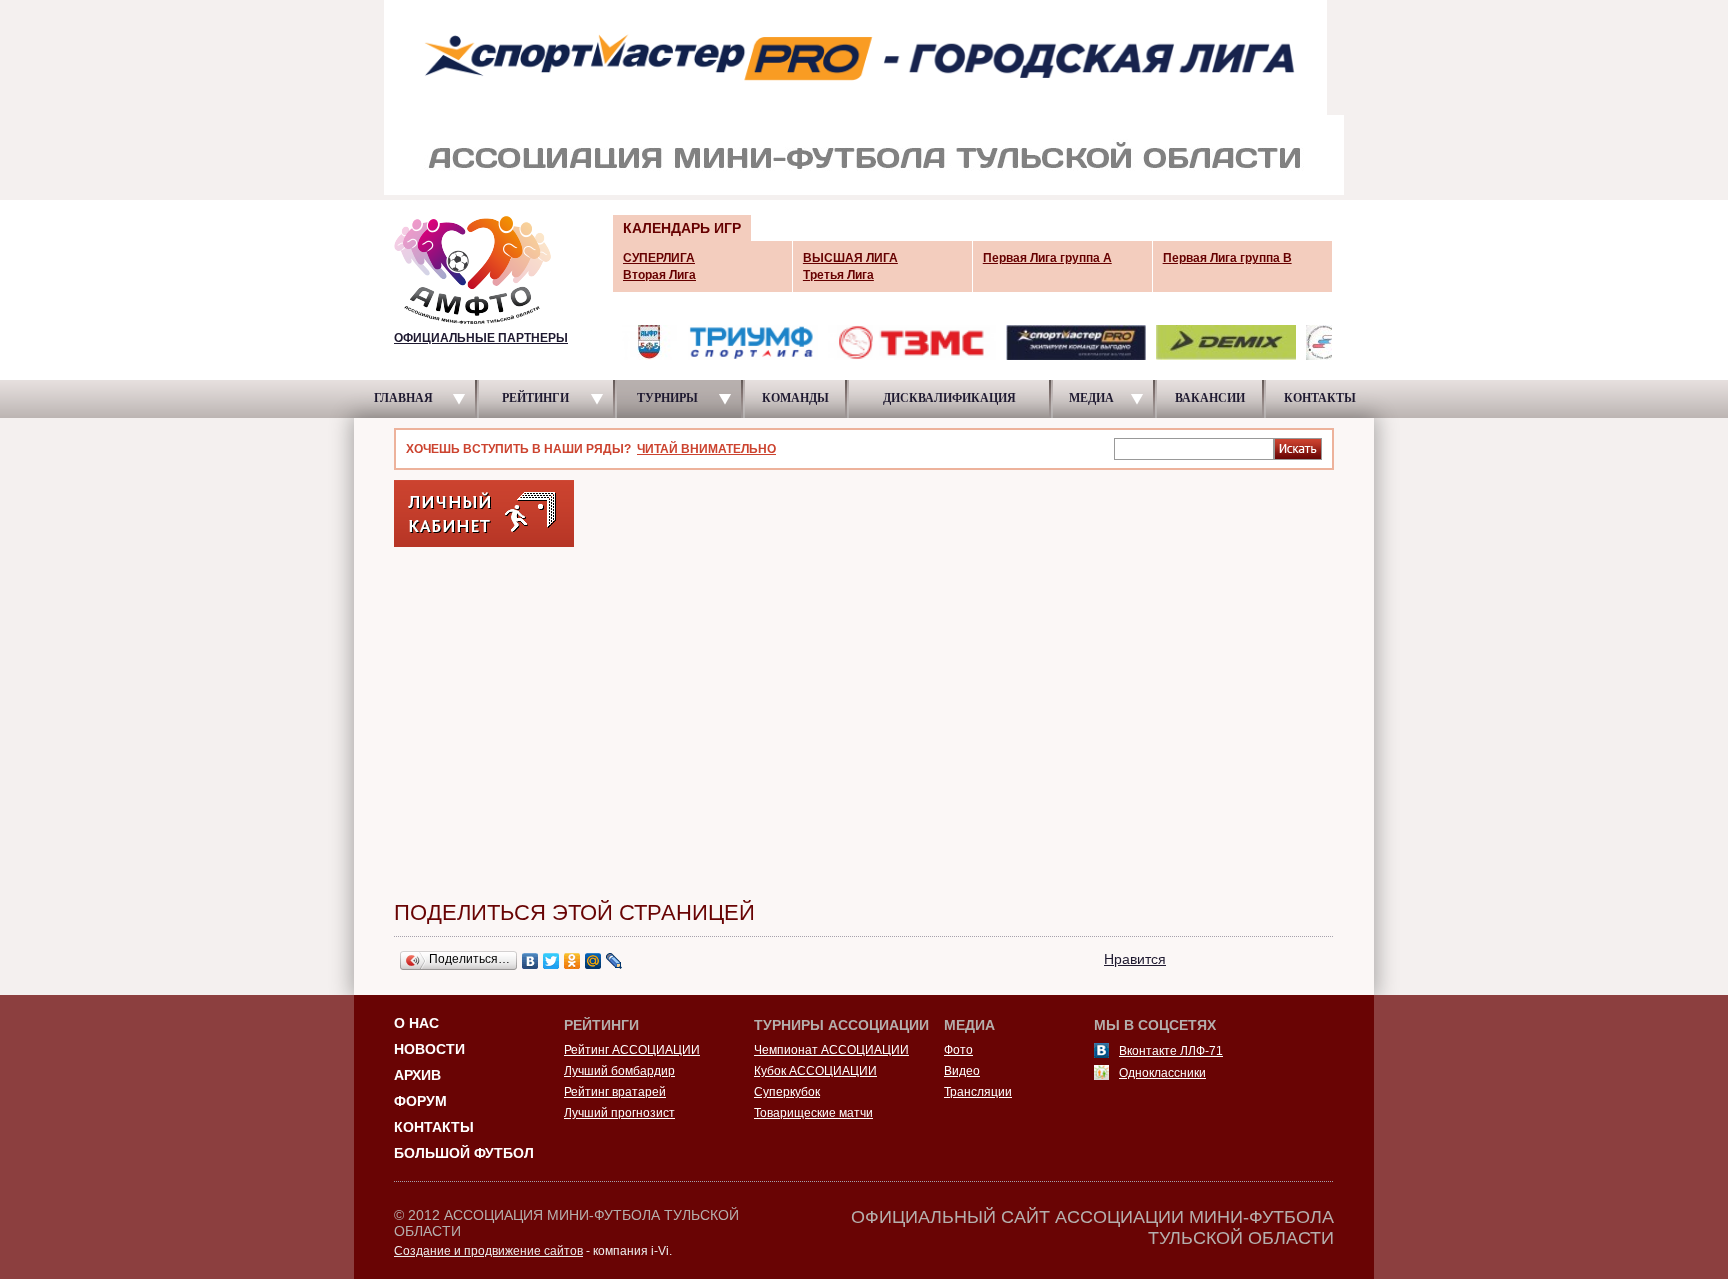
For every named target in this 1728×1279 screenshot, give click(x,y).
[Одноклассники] (572, 961)
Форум (420, 1101)
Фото (958, 1050)
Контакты (434, 1127)
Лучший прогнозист (619, 1113)
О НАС (416, 1023)
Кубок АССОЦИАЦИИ (815, 1071)
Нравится (1135, 959)
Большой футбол (464, 1153)
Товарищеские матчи (813, 1113)
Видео (962, 1071)
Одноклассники (1162, 1073)
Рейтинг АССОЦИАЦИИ (632, 1050)
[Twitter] (551, 961)
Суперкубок (787, 1092)
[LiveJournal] (614, 961)
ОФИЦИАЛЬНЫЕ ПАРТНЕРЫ (481, 338)
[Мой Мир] (593, 961)
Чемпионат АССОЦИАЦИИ (831, 1050)
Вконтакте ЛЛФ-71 (1171, 1051)
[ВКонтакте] (530, 961)
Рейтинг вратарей (615, 1092)
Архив (417, 1075)
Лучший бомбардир (619, 1071)
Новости (429, 1049)
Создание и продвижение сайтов (488, 1251)
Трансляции (978, 1092)
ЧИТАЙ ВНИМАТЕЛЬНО (706, 449)
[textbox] (1194, 448)
